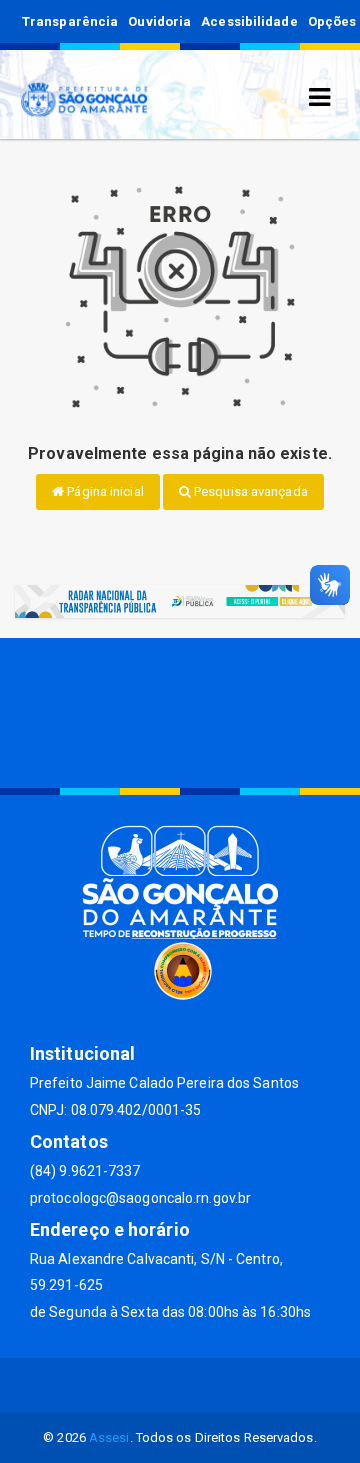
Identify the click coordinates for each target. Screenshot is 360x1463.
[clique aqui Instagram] (252, 1385)
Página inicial (104, 491)
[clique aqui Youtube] (204, 1385)
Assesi (109, 1437)
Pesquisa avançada (249, 491)
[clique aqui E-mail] (108, 1385)
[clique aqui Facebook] (156, 1385)
